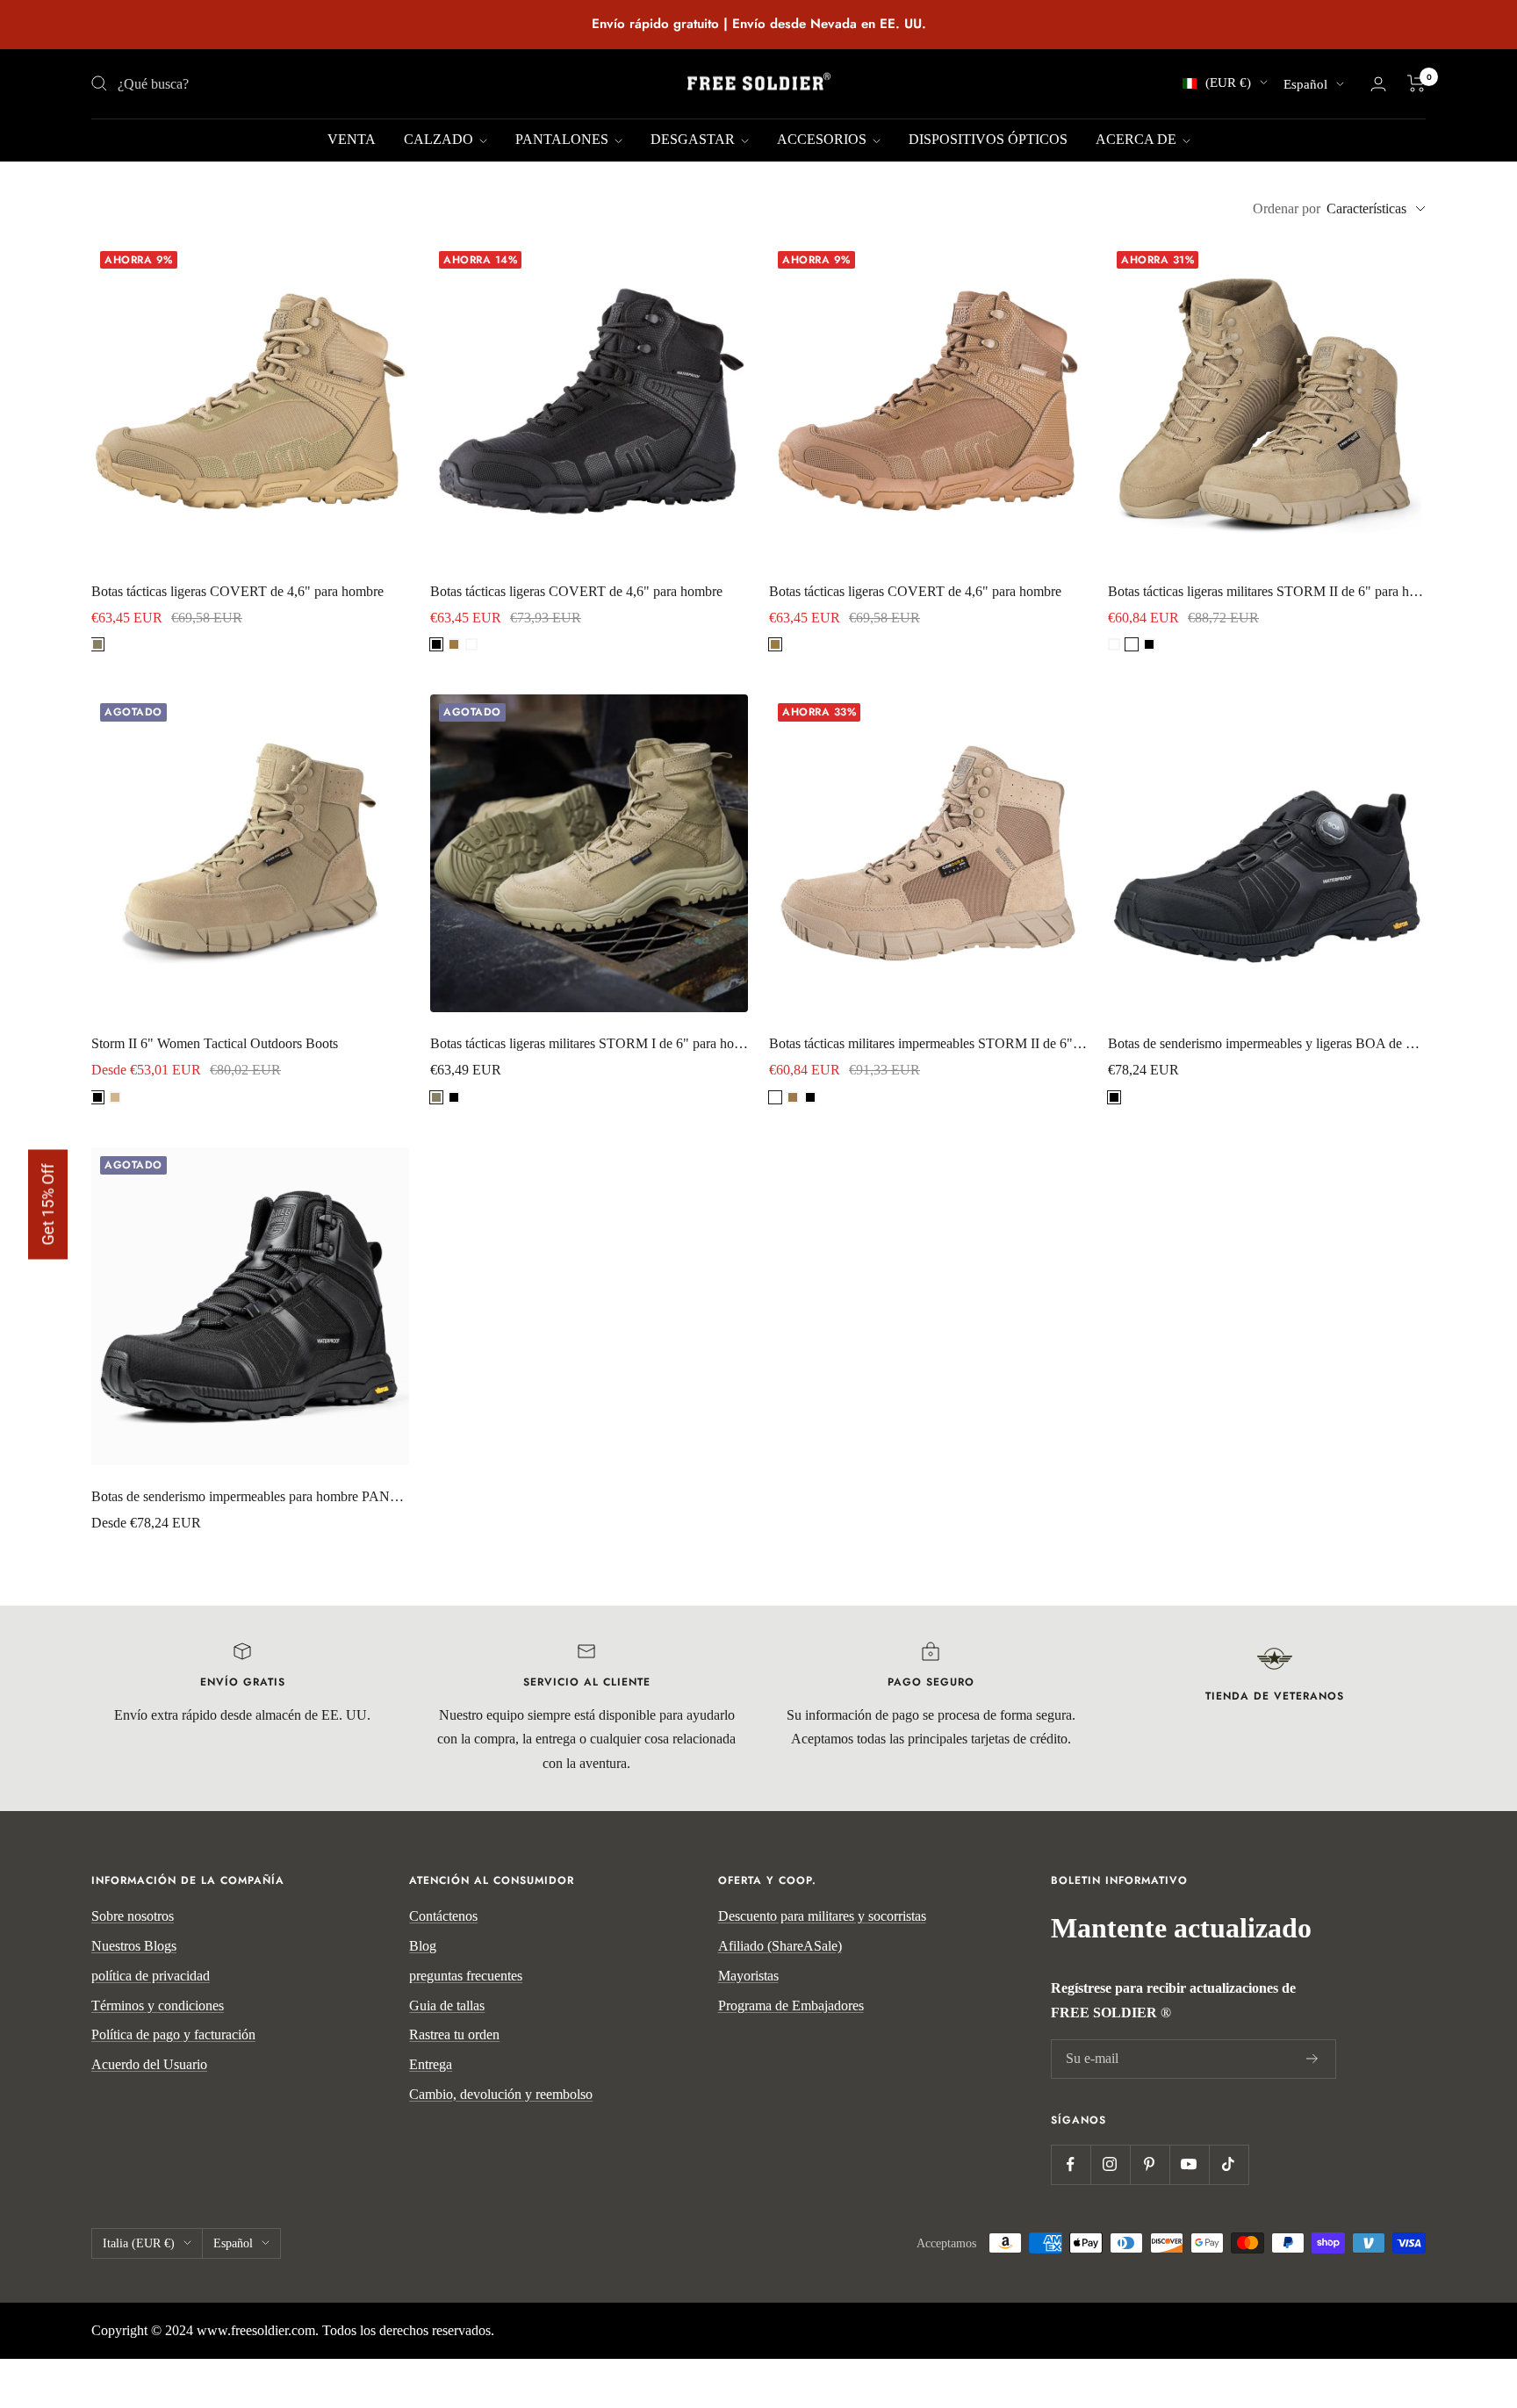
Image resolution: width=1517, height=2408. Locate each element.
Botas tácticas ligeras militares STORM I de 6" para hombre (589, 1043)
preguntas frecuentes (466, 1976)
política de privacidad (151, 1976)
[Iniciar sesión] (1378, 84)
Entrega (431, 2064)
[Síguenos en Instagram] (1110, 2164)
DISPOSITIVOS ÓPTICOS (988, 139)
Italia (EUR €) (139, 2243)
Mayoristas (748, 1976)
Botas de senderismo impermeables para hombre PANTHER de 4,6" (250, 1496)
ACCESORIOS (823, 139)
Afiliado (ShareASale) (780, 1946)
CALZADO (440, 139)
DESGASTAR (694, 139)
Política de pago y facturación (173, 2034)
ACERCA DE (1138, 139)
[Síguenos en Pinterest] (1150, 2164)
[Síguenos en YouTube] (1189, 2164)
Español (1305, 84)
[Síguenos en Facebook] (1071, 2164)
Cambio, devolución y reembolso (501, 2094)
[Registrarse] (1312, 2059)
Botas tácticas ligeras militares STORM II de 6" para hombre (1267, 591)
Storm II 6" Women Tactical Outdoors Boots (215, 1043)
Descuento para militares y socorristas (822, 1916)
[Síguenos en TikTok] (1229, 2164)
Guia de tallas (447, 2005)
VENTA (352, 139)
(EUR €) (1228, 83)
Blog (423, 1946)
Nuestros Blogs (134, 1946)
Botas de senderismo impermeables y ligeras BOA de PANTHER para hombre (1267, 1043)
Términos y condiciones (158, 2005)
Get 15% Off (48, 1204)
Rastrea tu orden (454, 2034)
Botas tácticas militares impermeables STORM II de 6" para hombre (928, 1043)
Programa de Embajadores (791, 2005)
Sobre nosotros (133, 1916)
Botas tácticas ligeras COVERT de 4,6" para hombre (237, 591)
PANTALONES (564, 139)
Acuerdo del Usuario (149, 2064)
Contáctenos (443, 1916)
